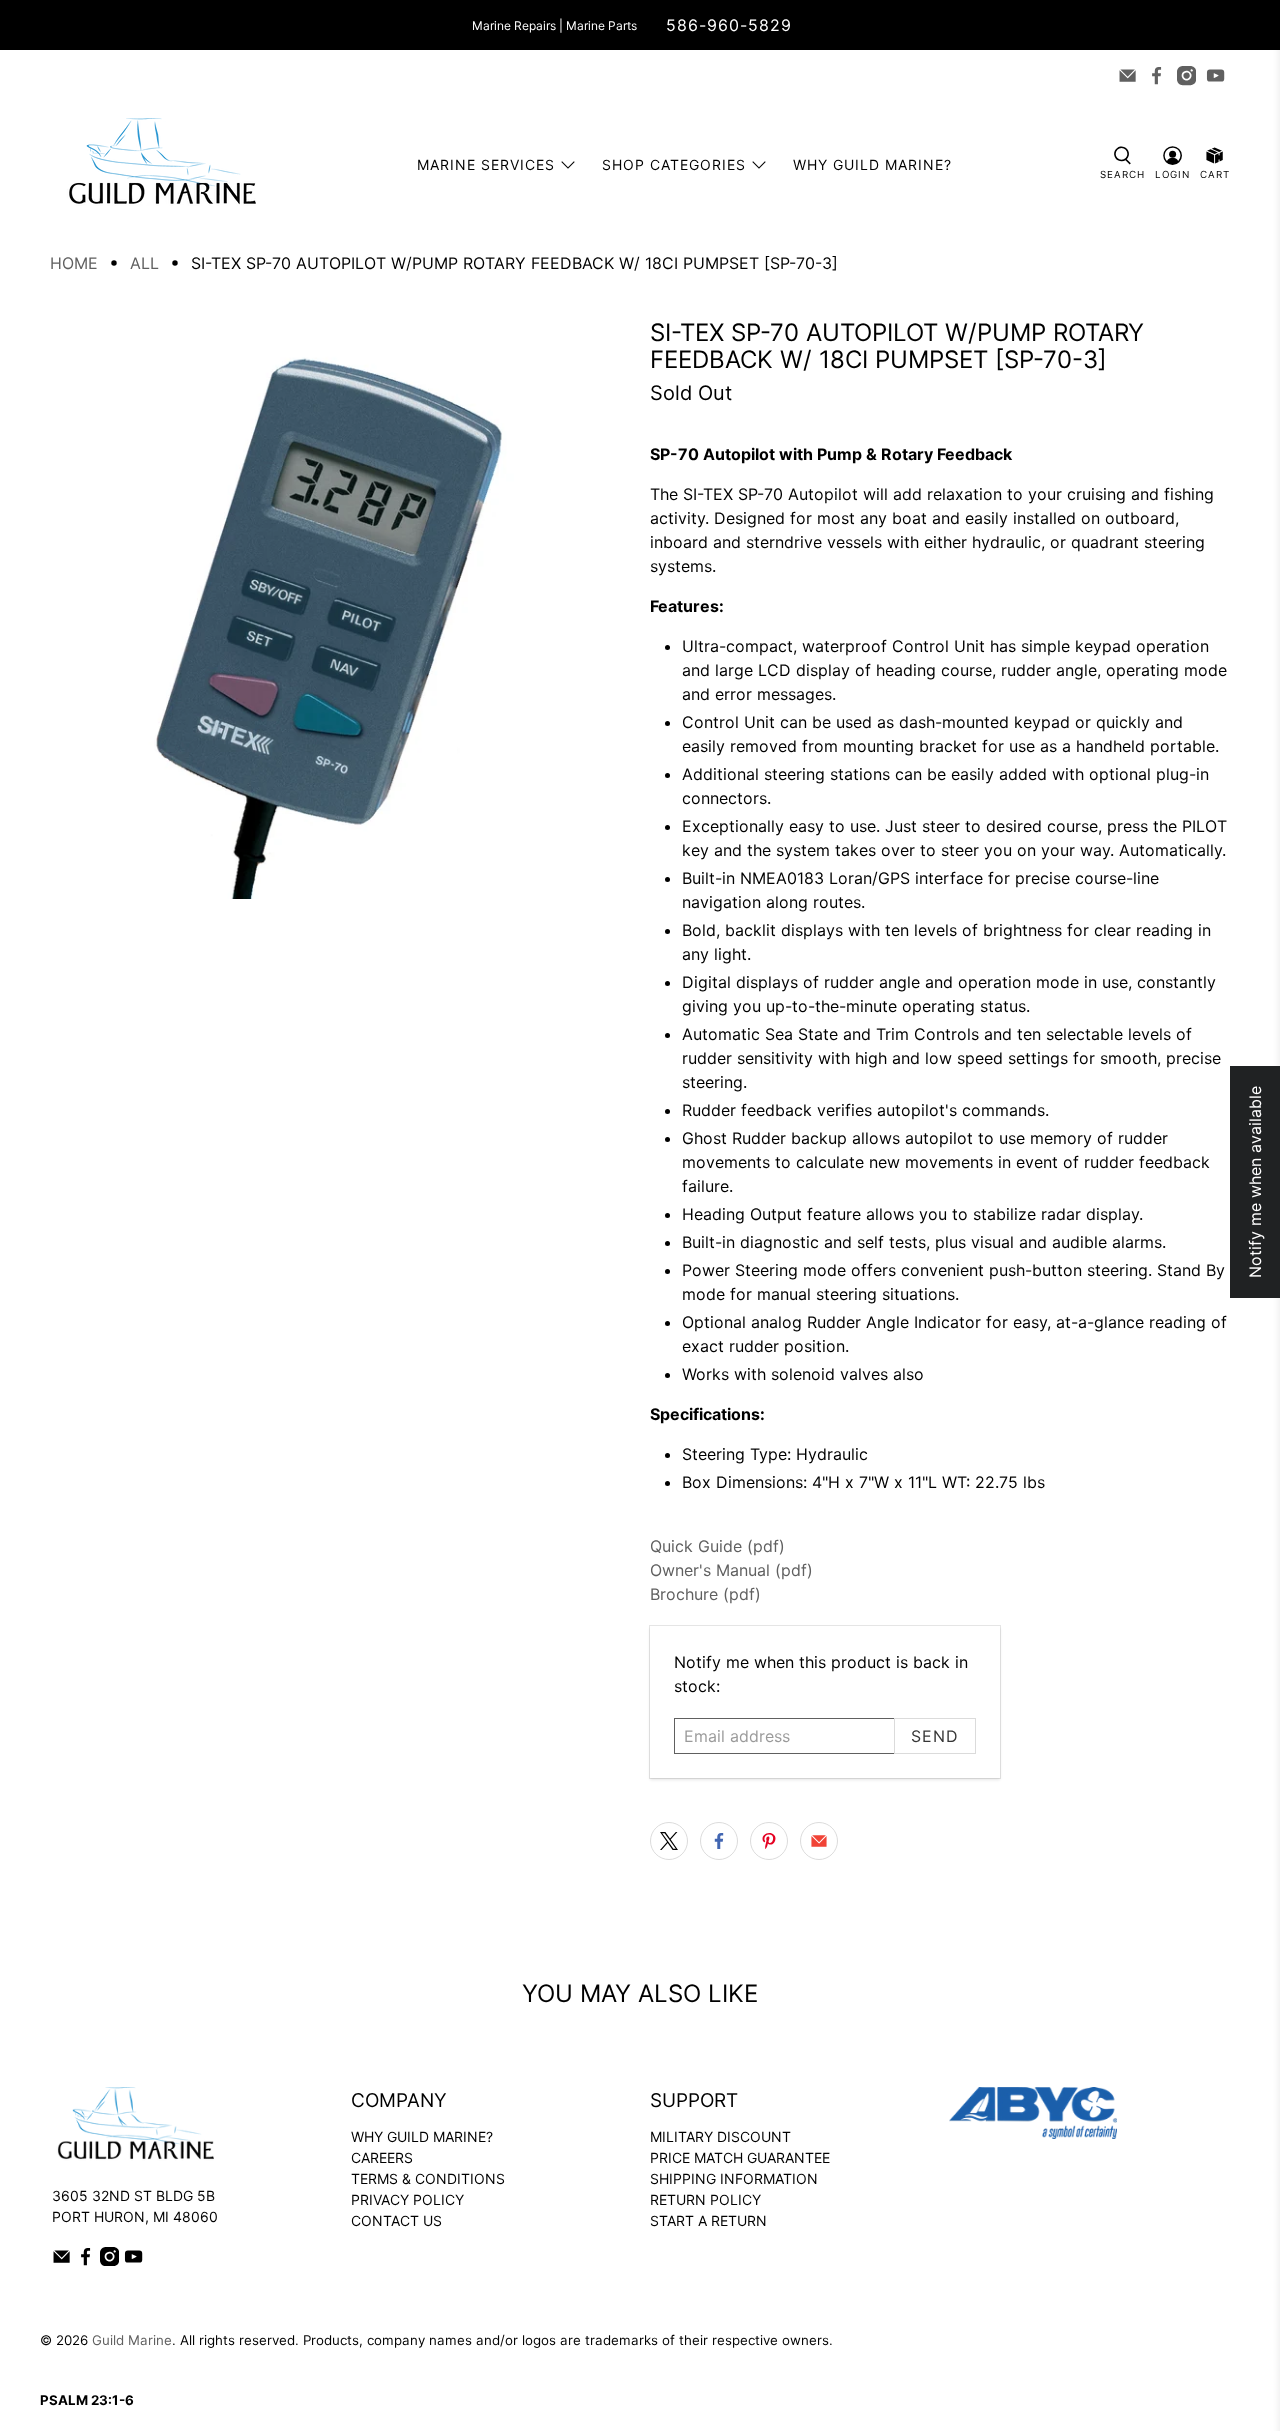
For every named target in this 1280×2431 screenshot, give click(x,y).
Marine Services (486, 164)
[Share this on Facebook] (719, 1841)
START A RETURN (708, 2220)
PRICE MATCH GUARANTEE (740, 2157)
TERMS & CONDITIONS (428, 2178)
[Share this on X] (669, 1841)
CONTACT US (396, 2220)
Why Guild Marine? (872, 164)
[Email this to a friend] (819, 1841)
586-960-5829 (729, 25)
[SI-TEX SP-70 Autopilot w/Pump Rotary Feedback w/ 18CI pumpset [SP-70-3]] (340, 609)
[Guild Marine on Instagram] (1186, 75)
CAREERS (382, 2157)
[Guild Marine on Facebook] (1156, 75)
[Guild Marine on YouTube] (1215, 75)
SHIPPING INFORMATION (734, 2178)
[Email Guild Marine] (1127, 75)
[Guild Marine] (162, 164)
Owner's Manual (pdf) (731, 1570)
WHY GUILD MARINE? (422, 2136)
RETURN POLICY (705, 2199)
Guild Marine (132, 2340)
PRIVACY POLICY (407, 2199)
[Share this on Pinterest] (769, 1841)
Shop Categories (674, 164)
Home (74, 263)
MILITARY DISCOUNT (720, 2136)
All (144, 263)
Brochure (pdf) (705, 1594)
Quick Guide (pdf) (717, 1546)
